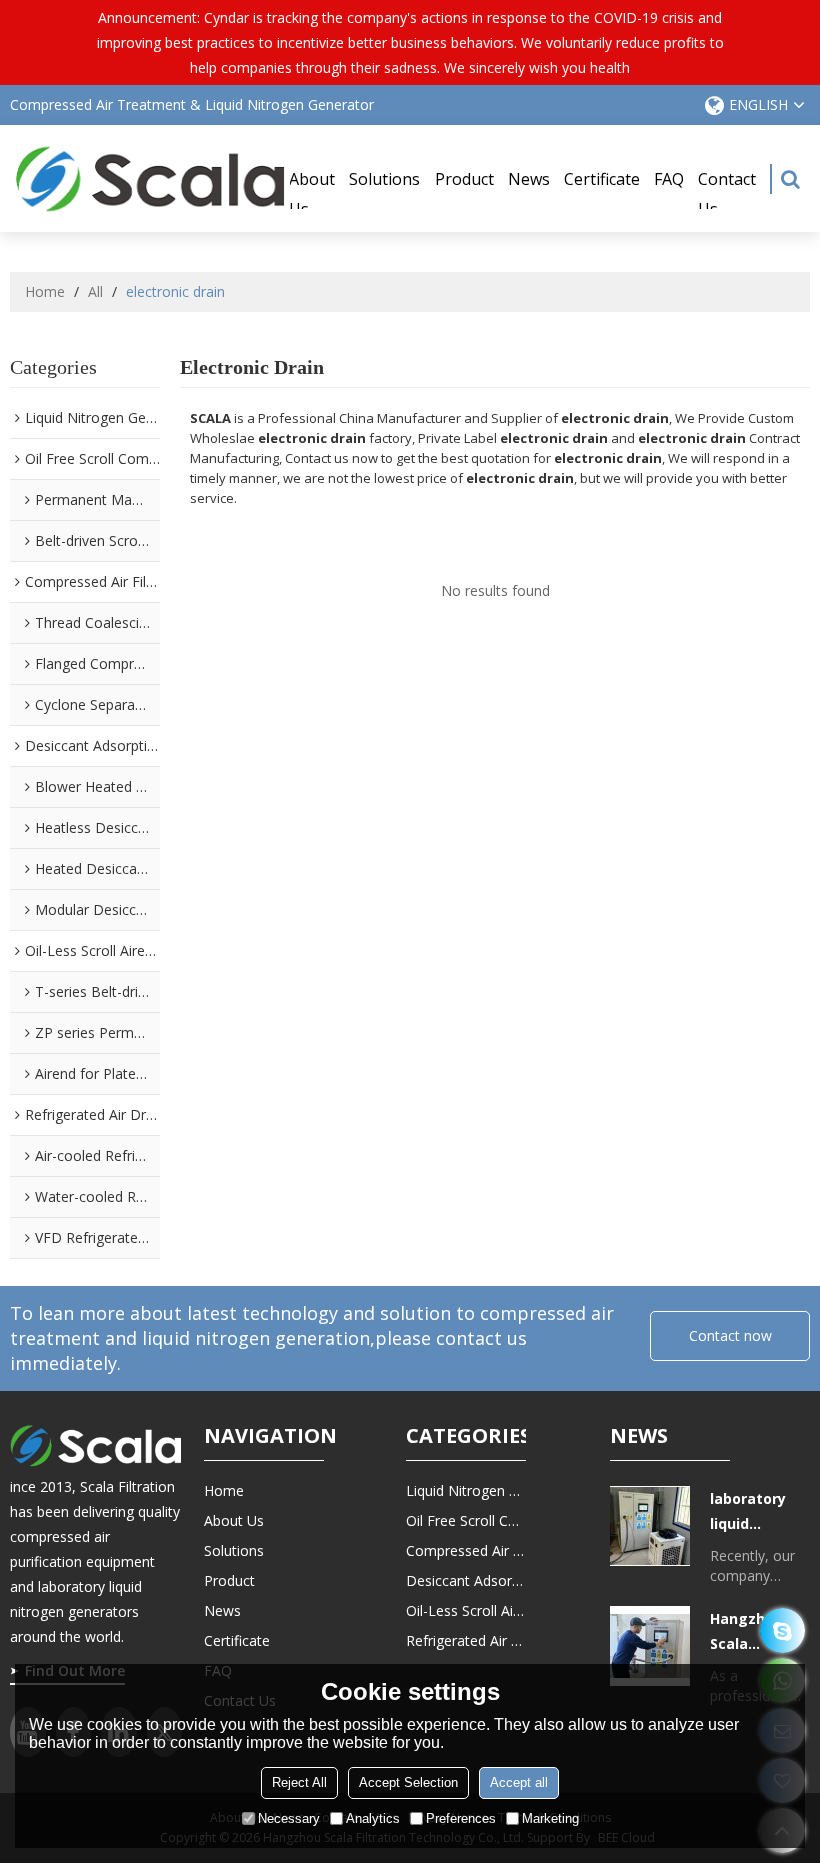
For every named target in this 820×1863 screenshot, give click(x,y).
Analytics (373, 1818)
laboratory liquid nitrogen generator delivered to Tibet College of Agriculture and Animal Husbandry (758, 1512)
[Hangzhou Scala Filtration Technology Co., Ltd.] (150, 178)
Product (464, 179)
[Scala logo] (96, 1445)
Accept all (519, 1782)
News (529, 179)
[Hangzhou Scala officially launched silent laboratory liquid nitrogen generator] (650, 1646)
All (95, 291)
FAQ (669, 179)
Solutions (384, 179)
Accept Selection (408, 1782)
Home (45, 291)
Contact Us (727, 194)
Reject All (299, 1782)
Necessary (289, 1818)
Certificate (602, 179)
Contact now (730, 1335)
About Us (312, 194)
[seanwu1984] (782, 1630)
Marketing (550, 1818)
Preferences (461, 1818)
